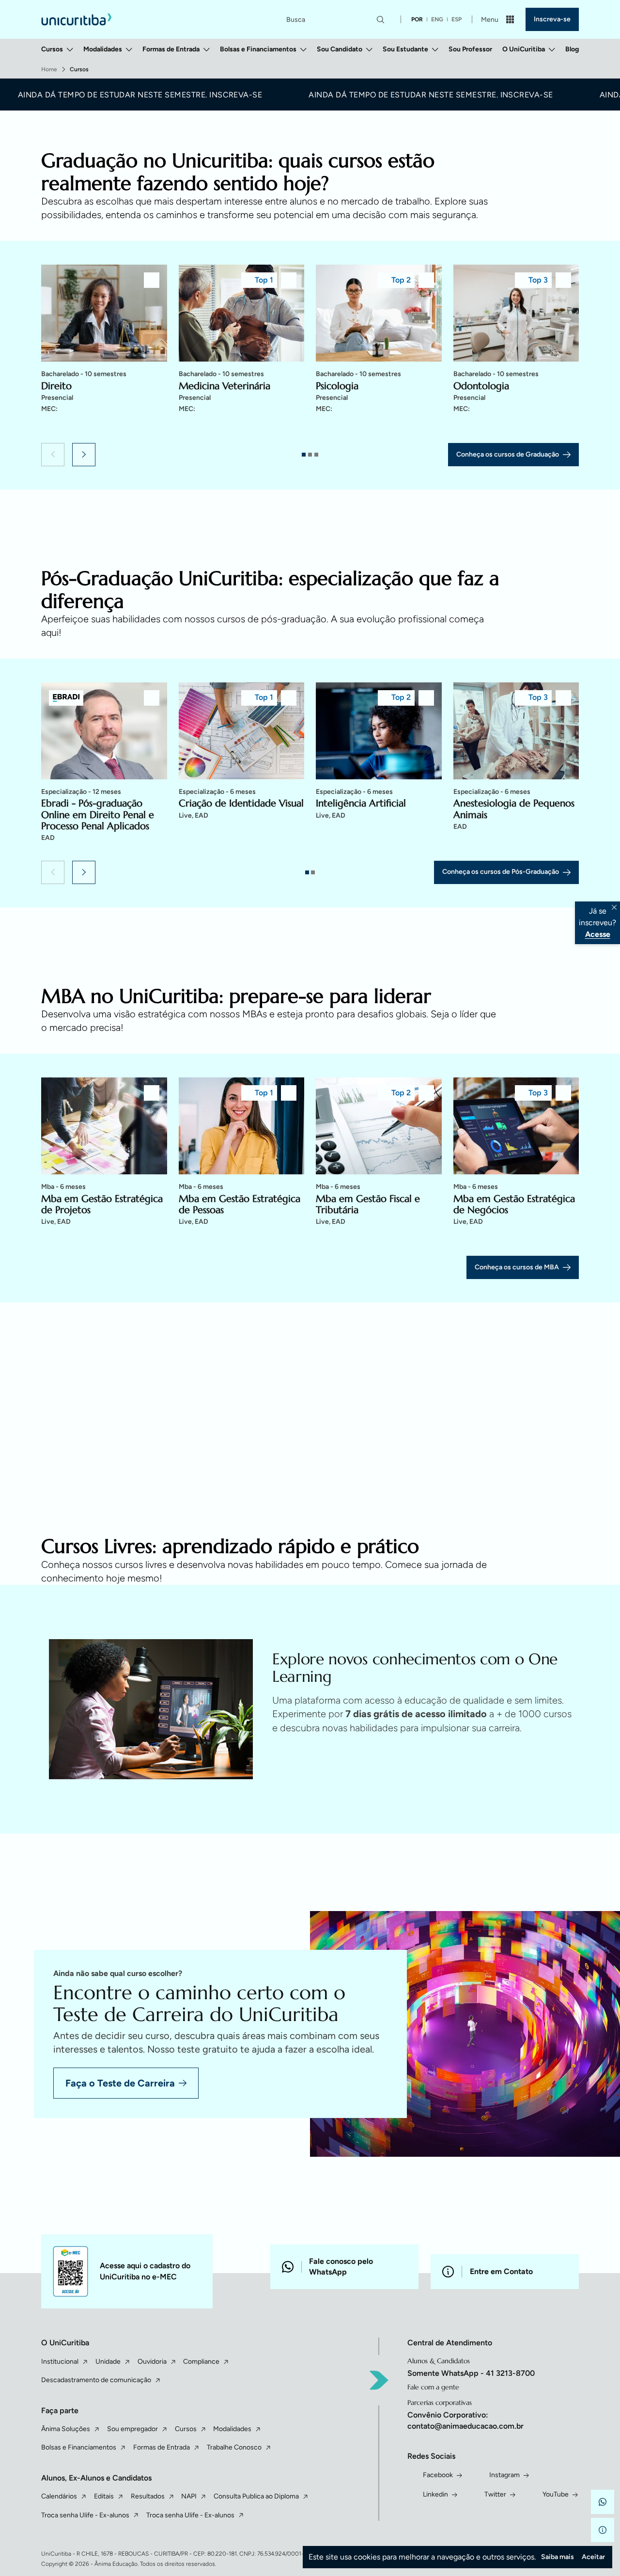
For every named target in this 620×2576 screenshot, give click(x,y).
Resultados (148, 2496)
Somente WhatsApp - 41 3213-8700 (471, 2373)
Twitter (495, 2494)
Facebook (438, 2475)
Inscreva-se (552, 19)
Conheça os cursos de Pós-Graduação (501, 872)
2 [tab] (310, 455)
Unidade (108, 2362)
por (417, 19)
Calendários (59, 2496)
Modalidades (103, 49)
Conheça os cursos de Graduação (508, 454)
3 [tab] (316, 455)
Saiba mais (558, 2557)
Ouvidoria (152, 2362)
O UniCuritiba (524, 49)
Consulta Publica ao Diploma (256, 2496)
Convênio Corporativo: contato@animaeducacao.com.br (465, 2420)
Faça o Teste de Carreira (120, 2083)
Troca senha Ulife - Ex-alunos (85, 2515)
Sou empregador (132, 2429)
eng (437, 19)
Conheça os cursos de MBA (517, 1267)
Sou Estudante (405, 49)
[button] (53, 455)
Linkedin (435, 2494)
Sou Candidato (340, 49)
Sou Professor (470, 49)
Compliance (201, 2362)
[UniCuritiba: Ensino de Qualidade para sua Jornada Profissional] (77, 19)
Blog (572, 49)
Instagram (504, 2475)
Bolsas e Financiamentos (258, 49)
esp (457, 19)
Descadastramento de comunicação (96, 2380)
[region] (310, 351)
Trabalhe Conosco (234, 2447)
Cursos (52, 49)
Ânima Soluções (66, 2429)
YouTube (556, 2494)
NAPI (189, 2496)
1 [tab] (304, 455)
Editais (104, 2496)
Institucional (60, 2362)
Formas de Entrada (171, 49)
